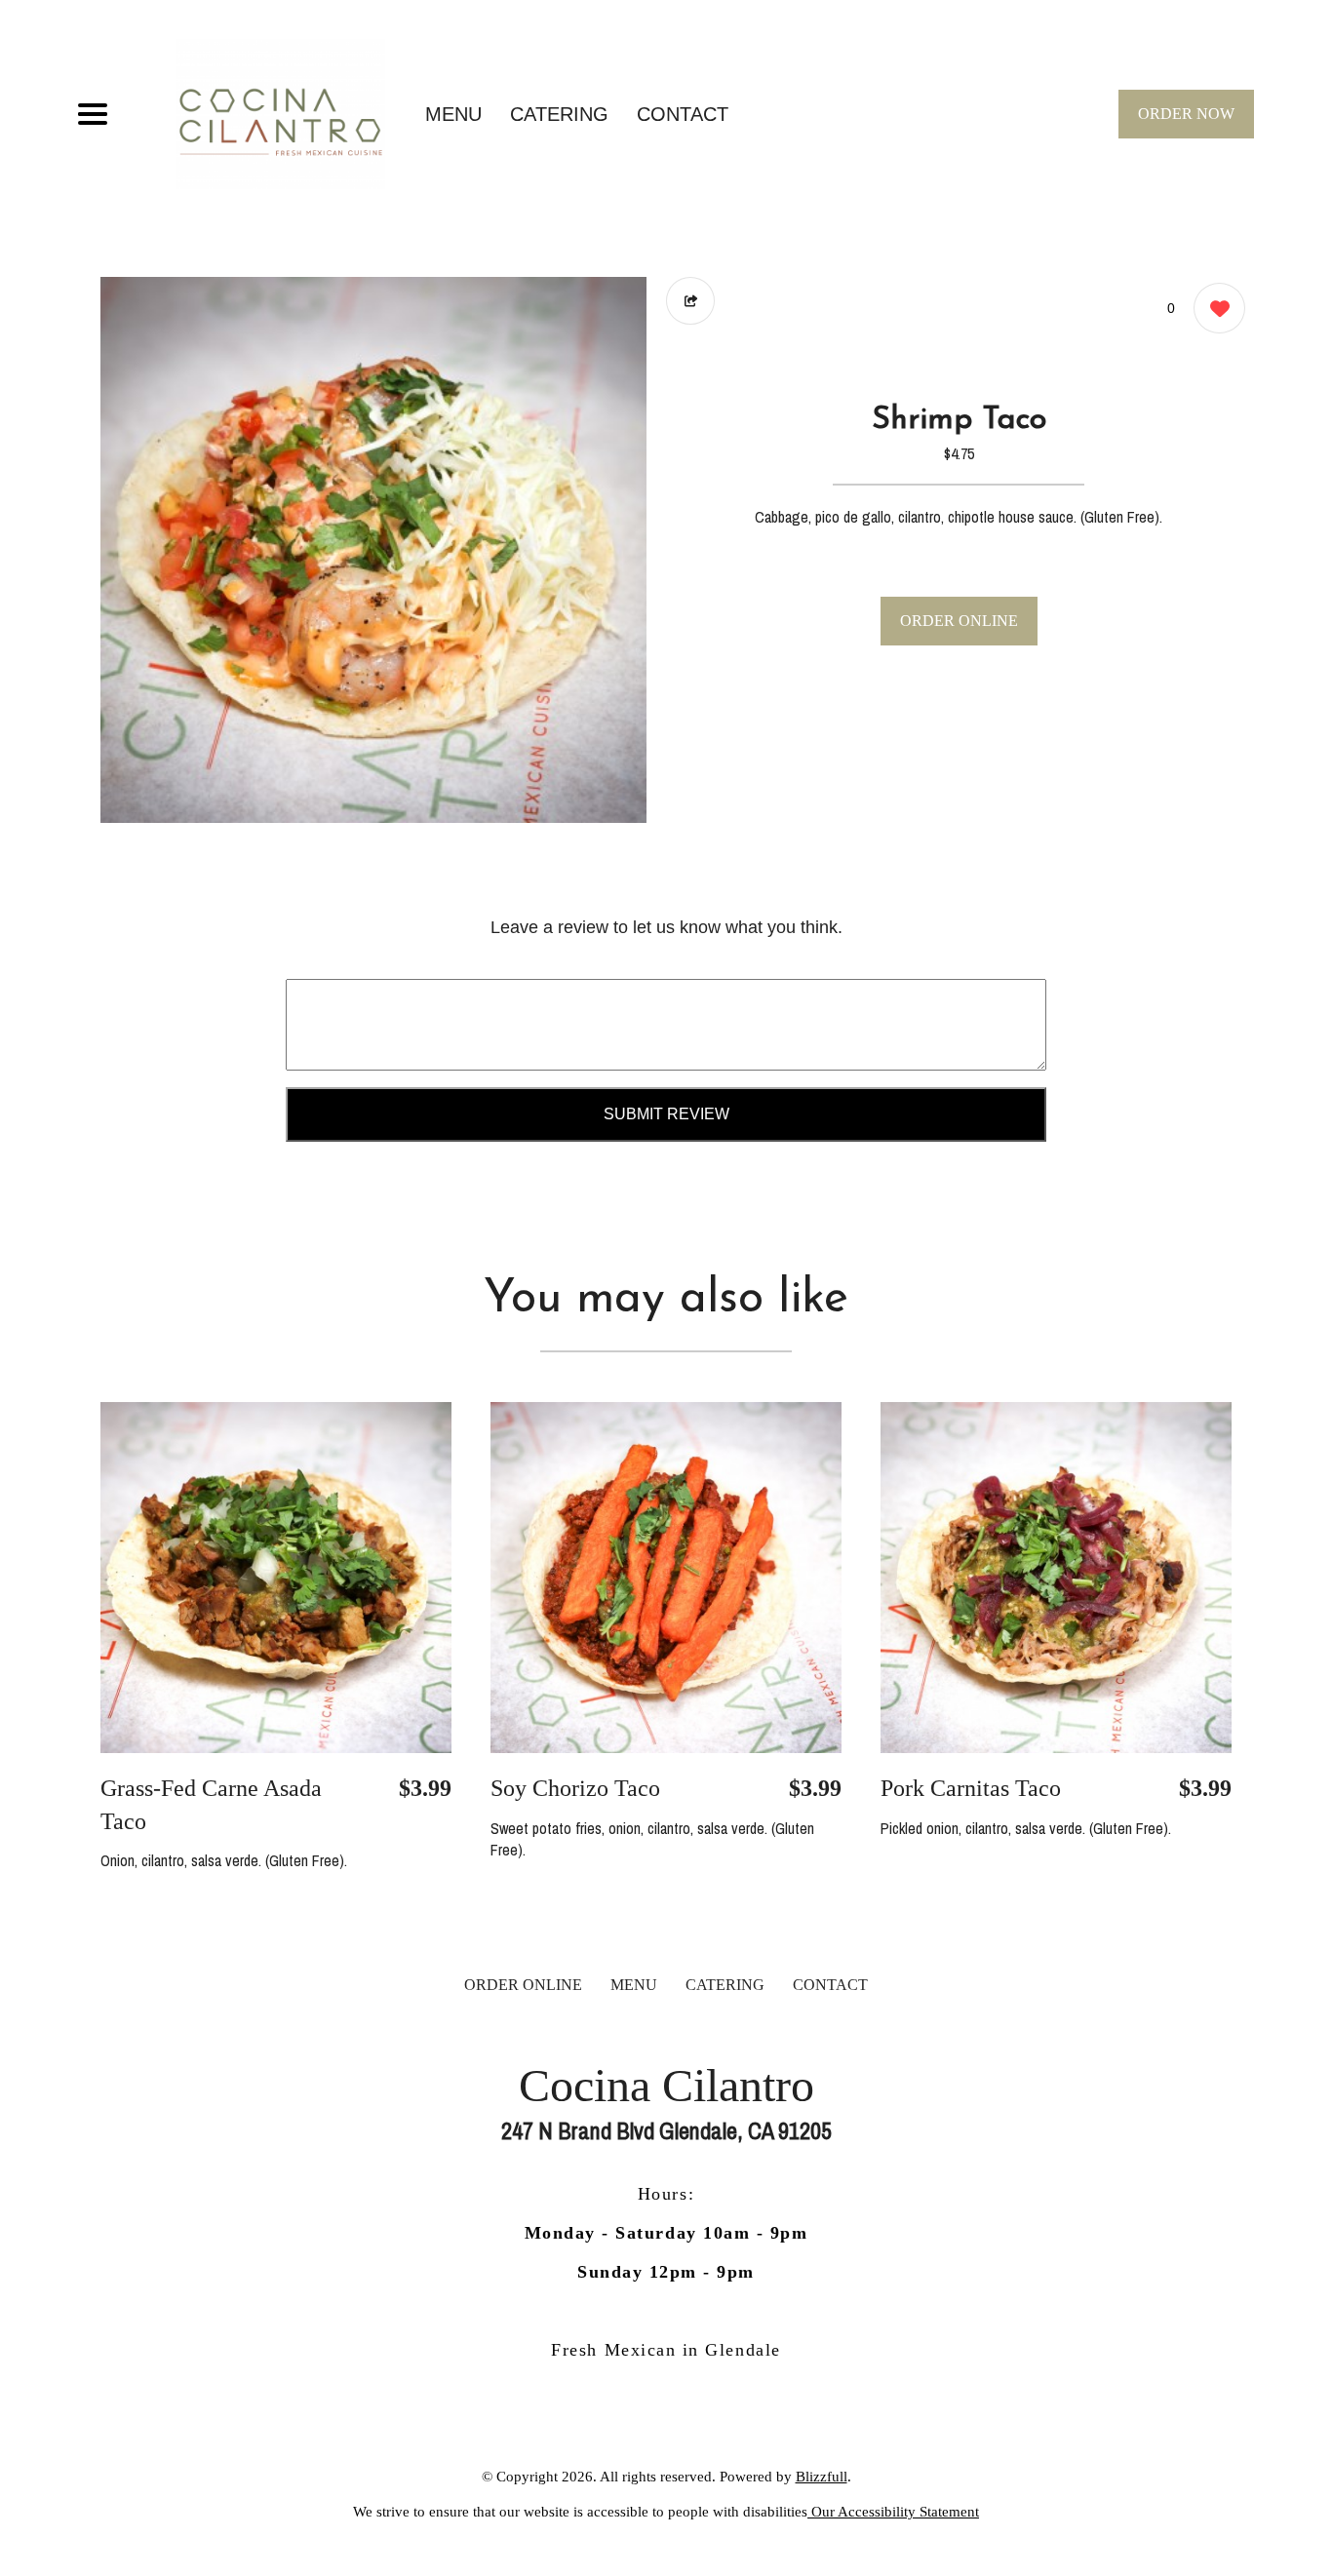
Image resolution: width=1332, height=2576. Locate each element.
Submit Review (666, 1114)
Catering (559, 114)
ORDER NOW (1186, 114)
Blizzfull (822, 2477)
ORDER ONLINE (959, 621)
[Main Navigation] (93, 114)
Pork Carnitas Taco (971, 1788)
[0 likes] (1214, 308)
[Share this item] (690, 301)
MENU (453, 114)
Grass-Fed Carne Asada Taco (211, 1805)
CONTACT (683, 114)
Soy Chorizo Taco (575, 1788)
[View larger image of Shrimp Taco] (373, 550)
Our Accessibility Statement (893, 2512)
